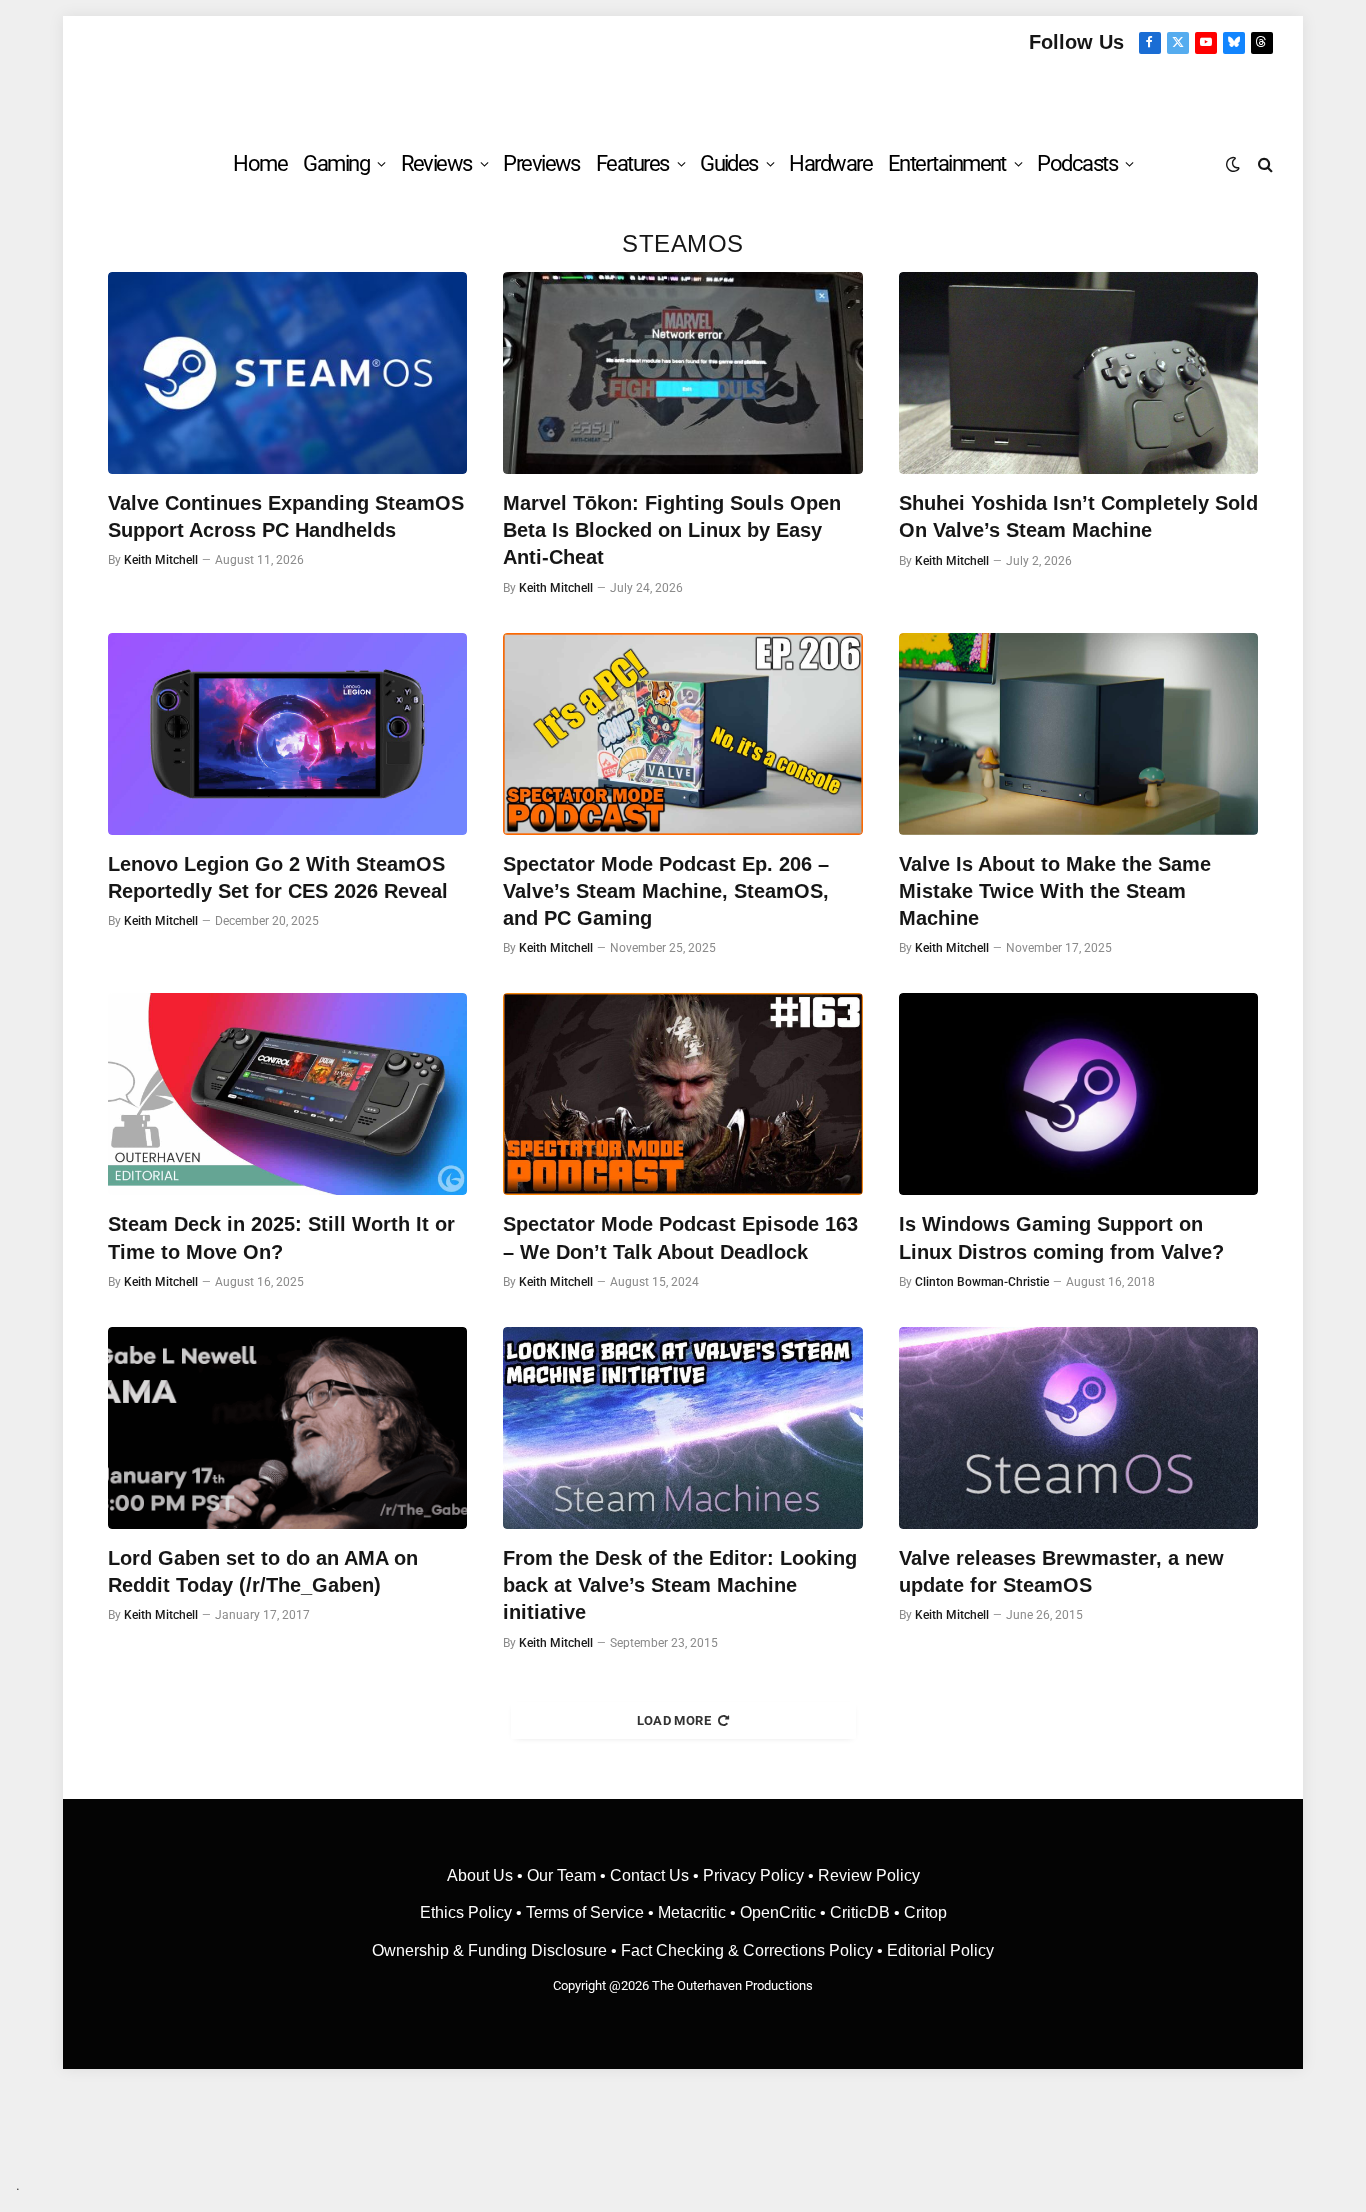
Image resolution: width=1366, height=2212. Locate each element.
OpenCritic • (785, 1912)
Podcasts (1077, 163)
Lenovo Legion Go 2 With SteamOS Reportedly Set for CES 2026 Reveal (278, 877)
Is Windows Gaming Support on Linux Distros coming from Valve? (1061, 1237)
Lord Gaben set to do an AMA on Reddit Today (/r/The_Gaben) (263, 1571)
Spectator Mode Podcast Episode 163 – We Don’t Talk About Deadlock (680, 1237)
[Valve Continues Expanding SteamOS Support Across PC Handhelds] (287, 373)
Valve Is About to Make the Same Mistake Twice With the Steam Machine (1055, 891)
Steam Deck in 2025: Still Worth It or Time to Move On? (281, 1237)
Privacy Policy (753, 1875)
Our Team (561, 1875)
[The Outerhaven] (683, 93)
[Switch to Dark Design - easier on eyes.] (1233, 164)
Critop (925, 1912)
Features (632, 163)
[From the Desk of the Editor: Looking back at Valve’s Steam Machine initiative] (682, 1428)
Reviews (436, 163)
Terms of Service (585, 1912)
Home (260, 163)
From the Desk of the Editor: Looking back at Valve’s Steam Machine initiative (680, 1585)
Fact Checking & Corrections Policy (747, 1950)
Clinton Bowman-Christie (982, 1282)
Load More (674, 1720)
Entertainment (947, 163)
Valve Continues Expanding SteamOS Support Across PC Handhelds (286, 516)
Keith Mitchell (161, 560)
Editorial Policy (940, 1950)
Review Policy (869, 1875)
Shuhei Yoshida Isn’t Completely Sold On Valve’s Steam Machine (1078, 516)
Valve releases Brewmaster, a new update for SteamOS (1061, 1571)
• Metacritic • (692, 1912)
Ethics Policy (468, 1912)
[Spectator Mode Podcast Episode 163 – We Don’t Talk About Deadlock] (682, 1094)
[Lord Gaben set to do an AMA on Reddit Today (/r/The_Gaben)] (287, 1428)
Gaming (336, 163)
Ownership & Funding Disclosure (491, 1950)
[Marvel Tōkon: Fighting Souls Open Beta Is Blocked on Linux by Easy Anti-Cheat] (682, 373)
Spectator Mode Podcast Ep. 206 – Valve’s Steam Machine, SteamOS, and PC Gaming (666, 891)
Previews (541, 163)
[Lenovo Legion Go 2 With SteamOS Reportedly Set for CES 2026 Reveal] (287, 734)
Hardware (830, 163)
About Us (482, 1875)
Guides (729, 163)
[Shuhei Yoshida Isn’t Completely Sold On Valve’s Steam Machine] (1078, 373)
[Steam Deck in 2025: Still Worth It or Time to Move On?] (287, 1094)
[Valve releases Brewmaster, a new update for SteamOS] (1078, 1428)
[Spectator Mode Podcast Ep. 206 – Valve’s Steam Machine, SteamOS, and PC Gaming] (682, 734)
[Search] (1263, 163)
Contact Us (649, 1875)
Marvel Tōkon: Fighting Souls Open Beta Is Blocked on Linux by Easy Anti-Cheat (672, 530)
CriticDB (860, 1912)
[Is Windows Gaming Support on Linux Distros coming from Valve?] (1078, 1094)
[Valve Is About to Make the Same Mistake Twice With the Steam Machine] (1078, 734)
